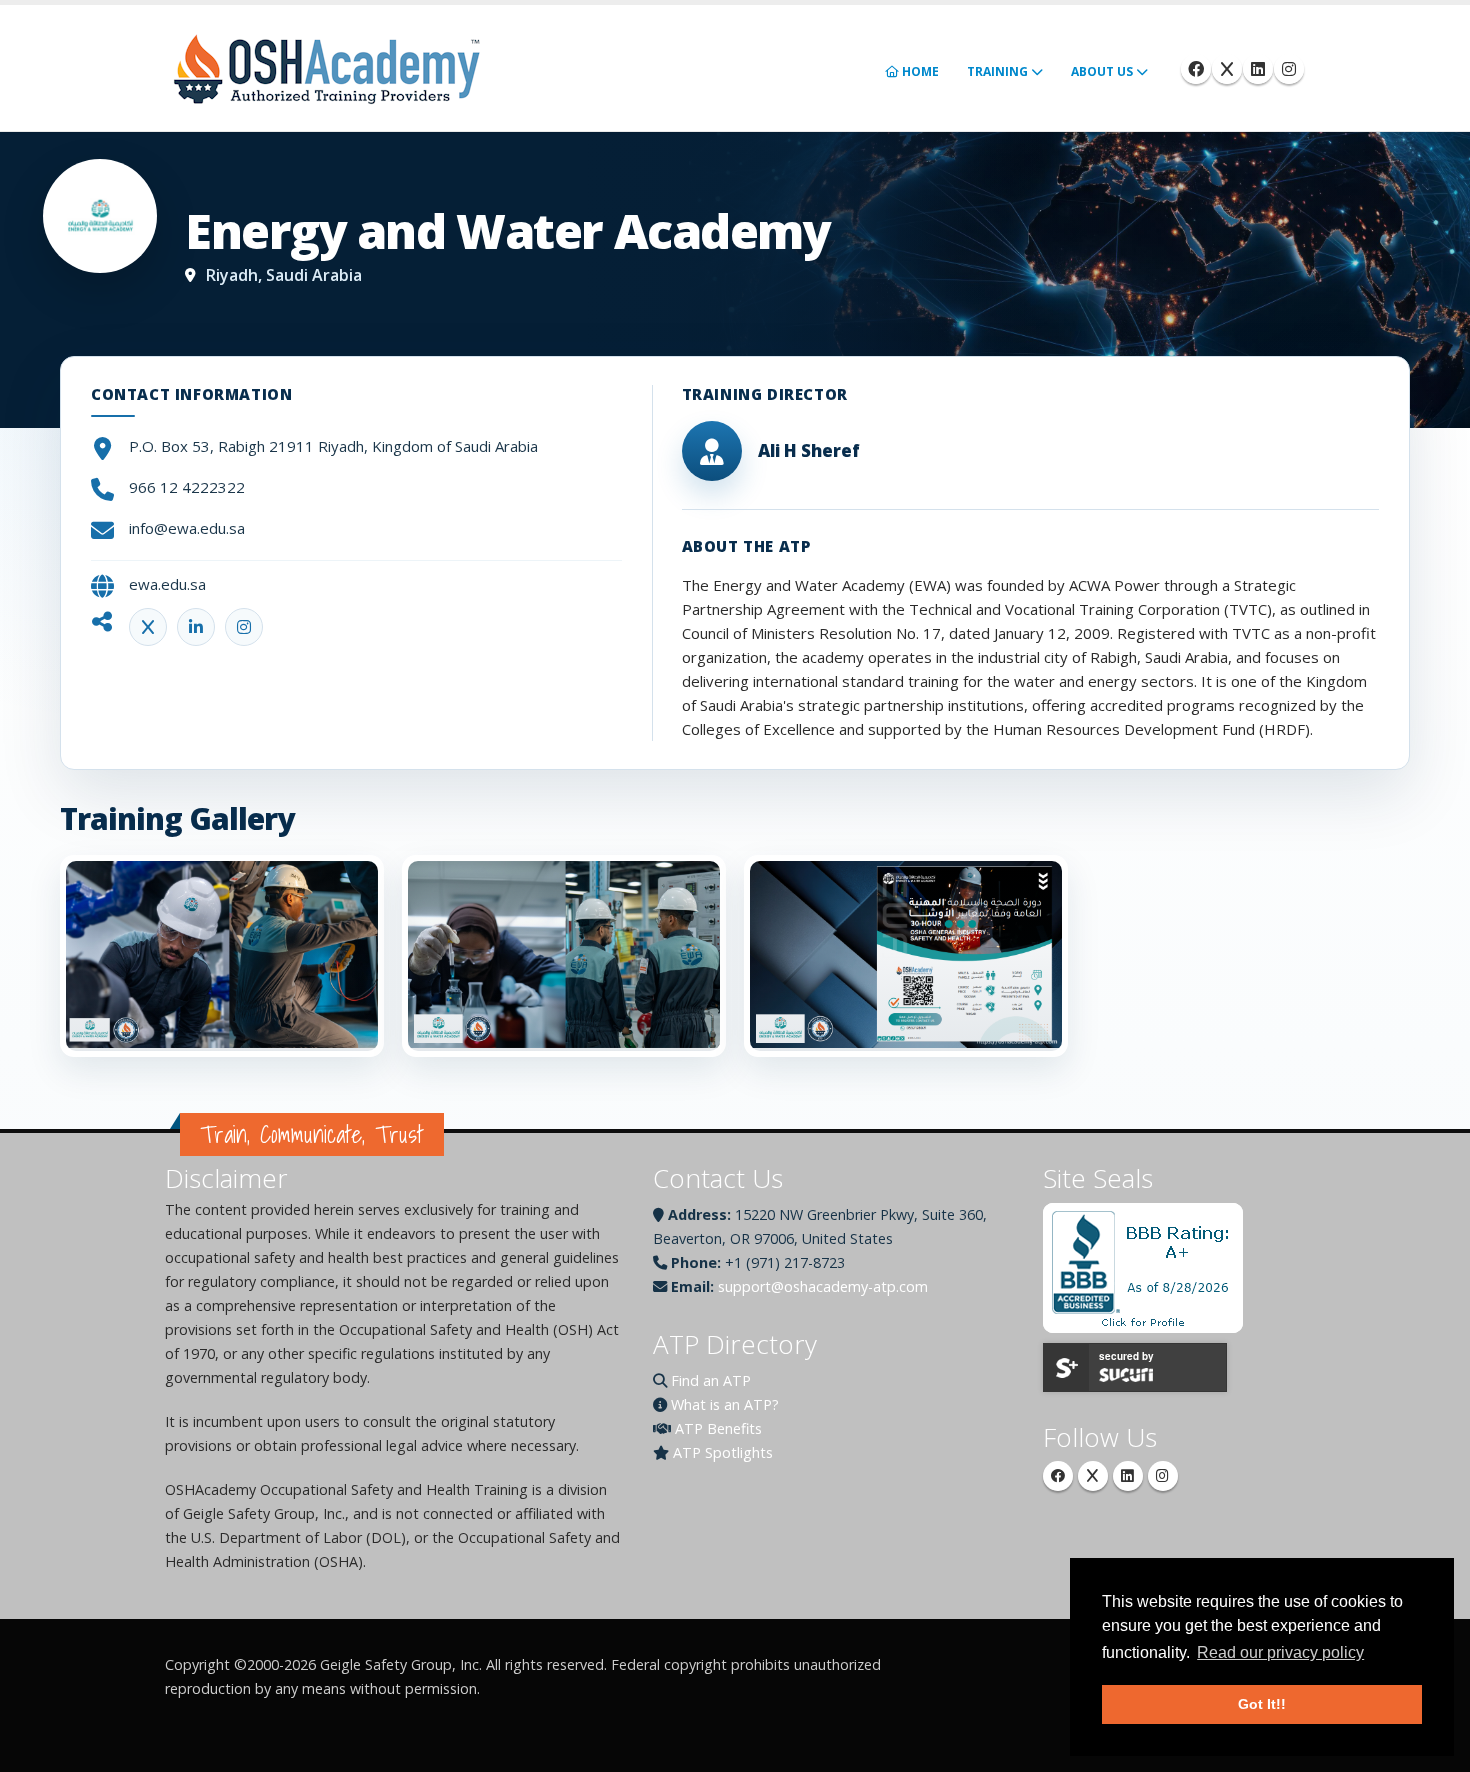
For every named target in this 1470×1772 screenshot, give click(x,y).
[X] (1093, 1476)
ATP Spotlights (723, 1452)
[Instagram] (1163, 1476)
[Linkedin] (1258, 69)
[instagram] (1289, 69)
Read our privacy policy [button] (1280, 1652)
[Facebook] (1196, 69)
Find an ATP (711, 1380)
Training (997, 71)
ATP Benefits (718, 1428)
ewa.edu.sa (167, 584)
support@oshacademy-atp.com (823, 1286)
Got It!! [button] (1262, 1704)
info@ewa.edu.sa (187, 528)
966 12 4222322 (187, 487)
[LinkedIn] (1128, 1476)
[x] (1227, 69)
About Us (1102, 71)
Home (919, 71)
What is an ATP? (725, 1404)
